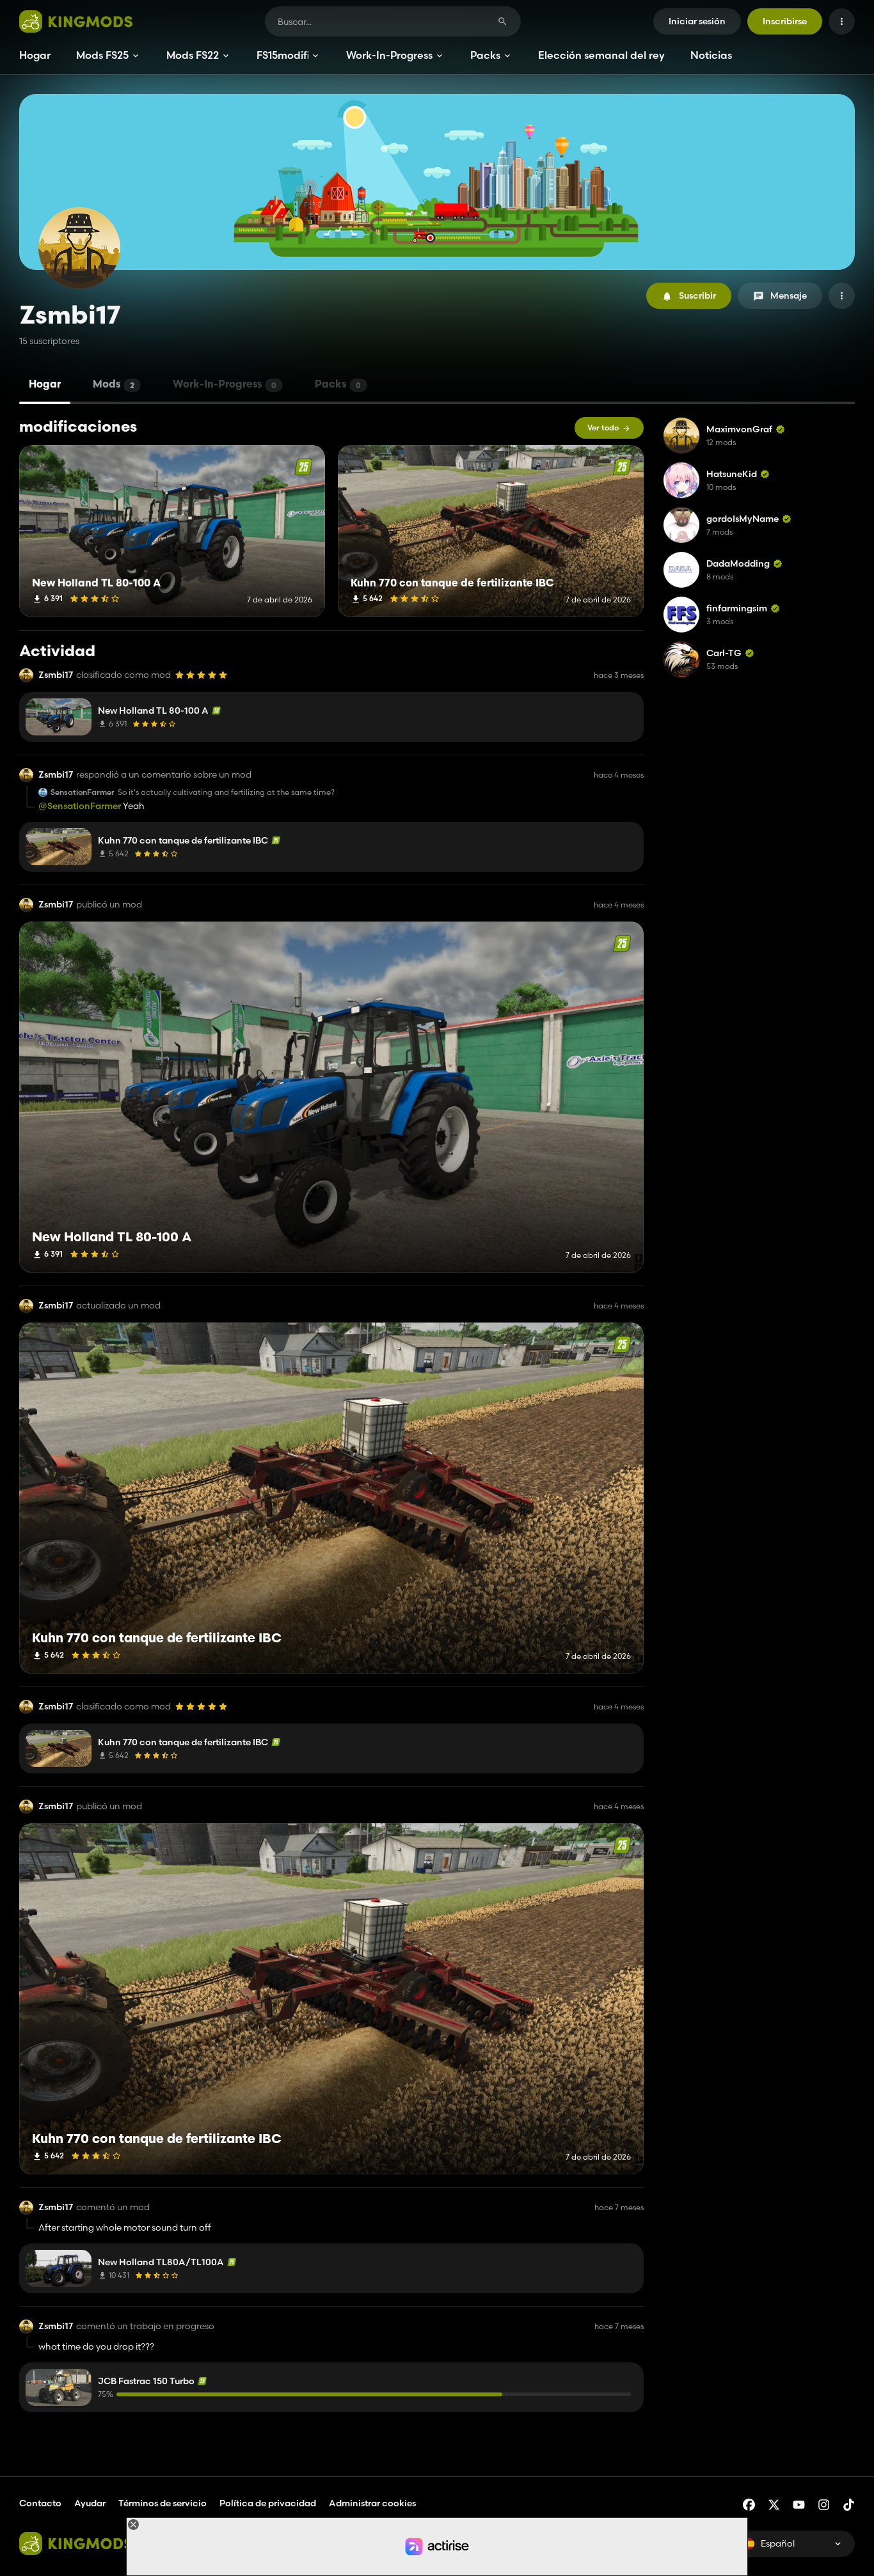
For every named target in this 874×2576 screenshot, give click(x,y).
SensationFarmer (83, 792)
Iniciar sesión (697, 21)
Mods (114, 385)
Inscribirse (785, 21)
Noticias (711, 55)
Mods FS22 (193, 55)
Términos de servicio (163, 2503)
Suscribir (697, 295)
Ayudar (90, 2503)
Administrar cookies (372, 2503)
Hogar (35, 55)
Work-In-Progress (389, 55)
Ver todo (603, 428)
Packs (485, 55)
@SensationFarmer (80, 806)
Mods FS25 (102, 55)
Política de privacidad (268, 2503)
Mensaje (789, 295)
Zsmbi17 (56, 675)
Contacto (40, 2503)
